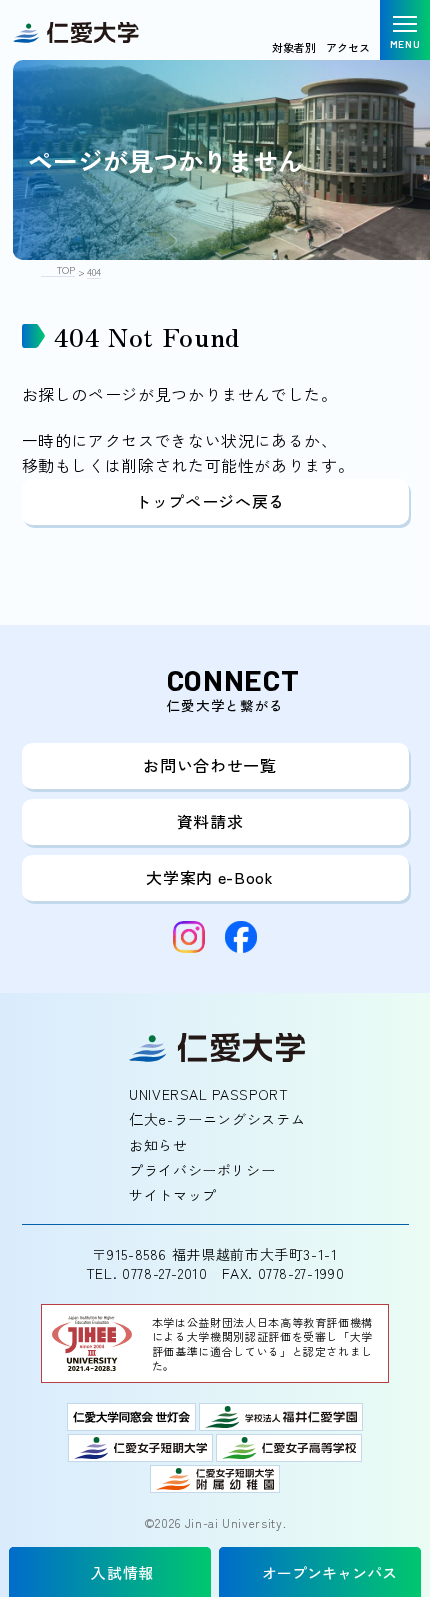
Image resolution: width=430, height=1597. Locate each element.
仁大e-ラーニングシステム (217, 1119)
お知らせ (158, 1145)
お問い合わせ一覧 (209, 765)
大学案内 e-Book (209, 877)
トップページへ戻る (210, 501)
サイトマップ (173, 1195)
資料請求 (210, 821)
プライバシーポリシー (202, 1170)
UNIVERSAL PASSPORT (209, 1094)
